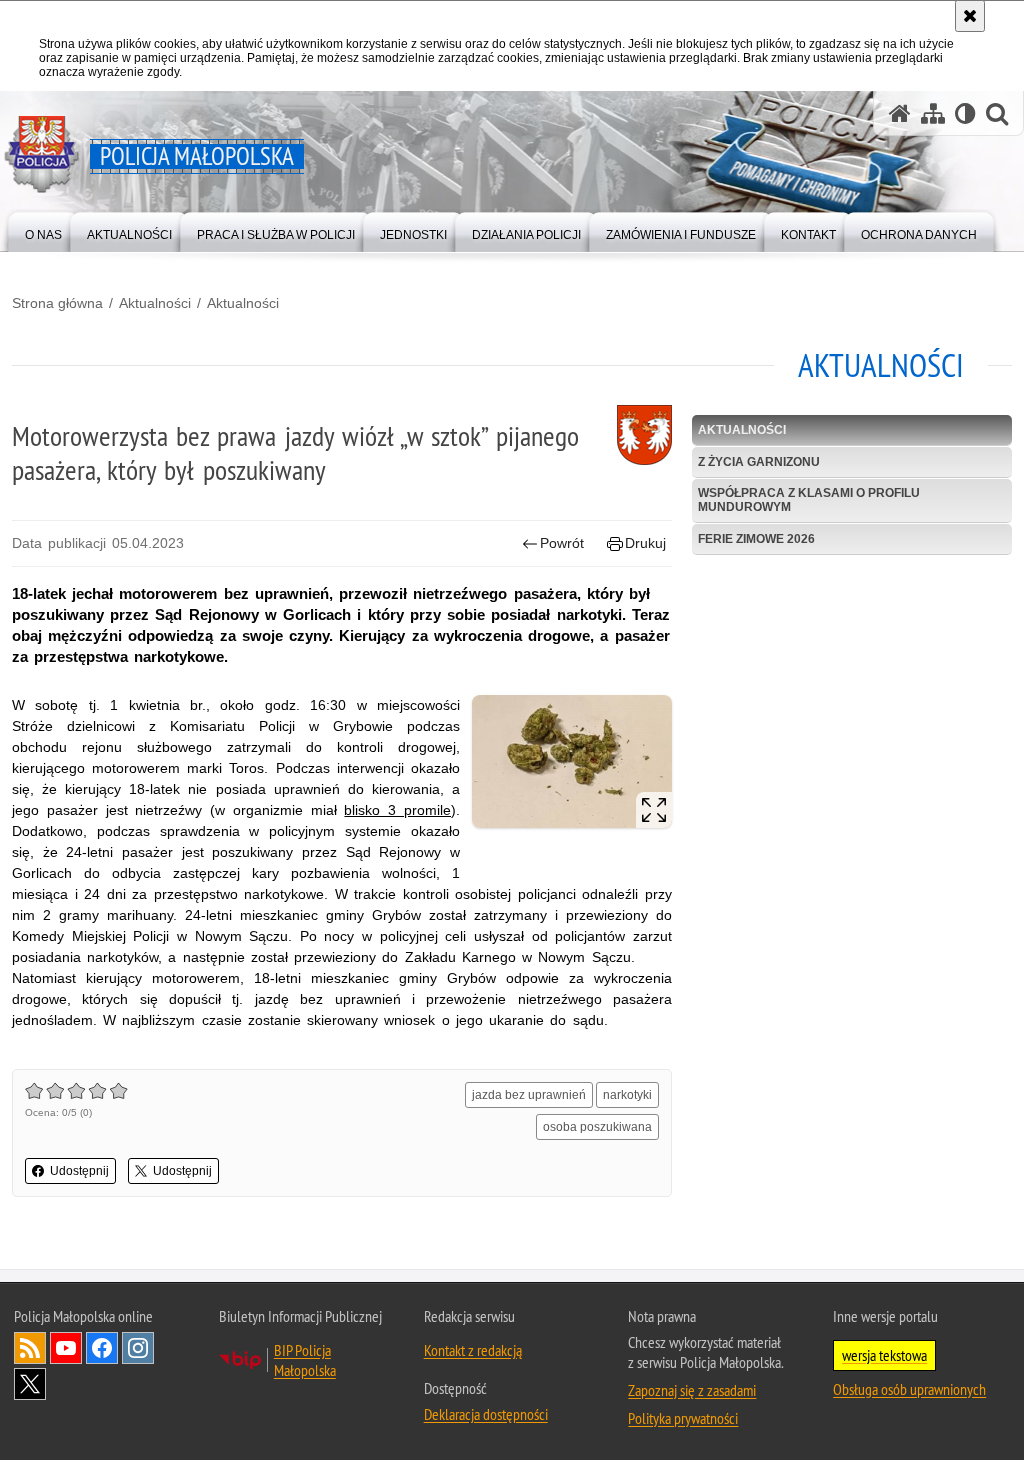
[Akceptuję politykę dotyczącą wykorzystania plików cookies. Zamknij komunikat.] (970, 16)
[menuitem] (43, 230)
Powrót (562, 543)
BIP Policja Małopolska (305, 1360)
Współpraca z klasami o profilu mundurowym (809, 499)
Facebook (102, 1348)
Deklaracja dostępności (486, 1414)
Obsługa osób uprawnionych (909, 1389)
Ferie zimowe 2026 (756, 539)
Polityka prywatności (683, 1418)
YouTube (66, 1348)
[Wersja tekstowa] (965, 113)
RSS (30, 1348)
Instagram (138, 1348)
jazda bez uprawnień (529, 1095)
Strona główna (57, 303)
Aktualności (155, 303)
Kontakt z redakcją (473, 1350)
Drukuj (645, 543)
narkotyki (627, 1095)
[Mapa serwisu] (933, 113)
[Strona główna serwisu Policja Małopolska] (900, 113)
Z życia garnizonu (759, 462)
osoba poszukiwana (597, 1127)
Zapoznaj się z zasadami (692, 1390)
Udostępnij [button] (79, 1171)
